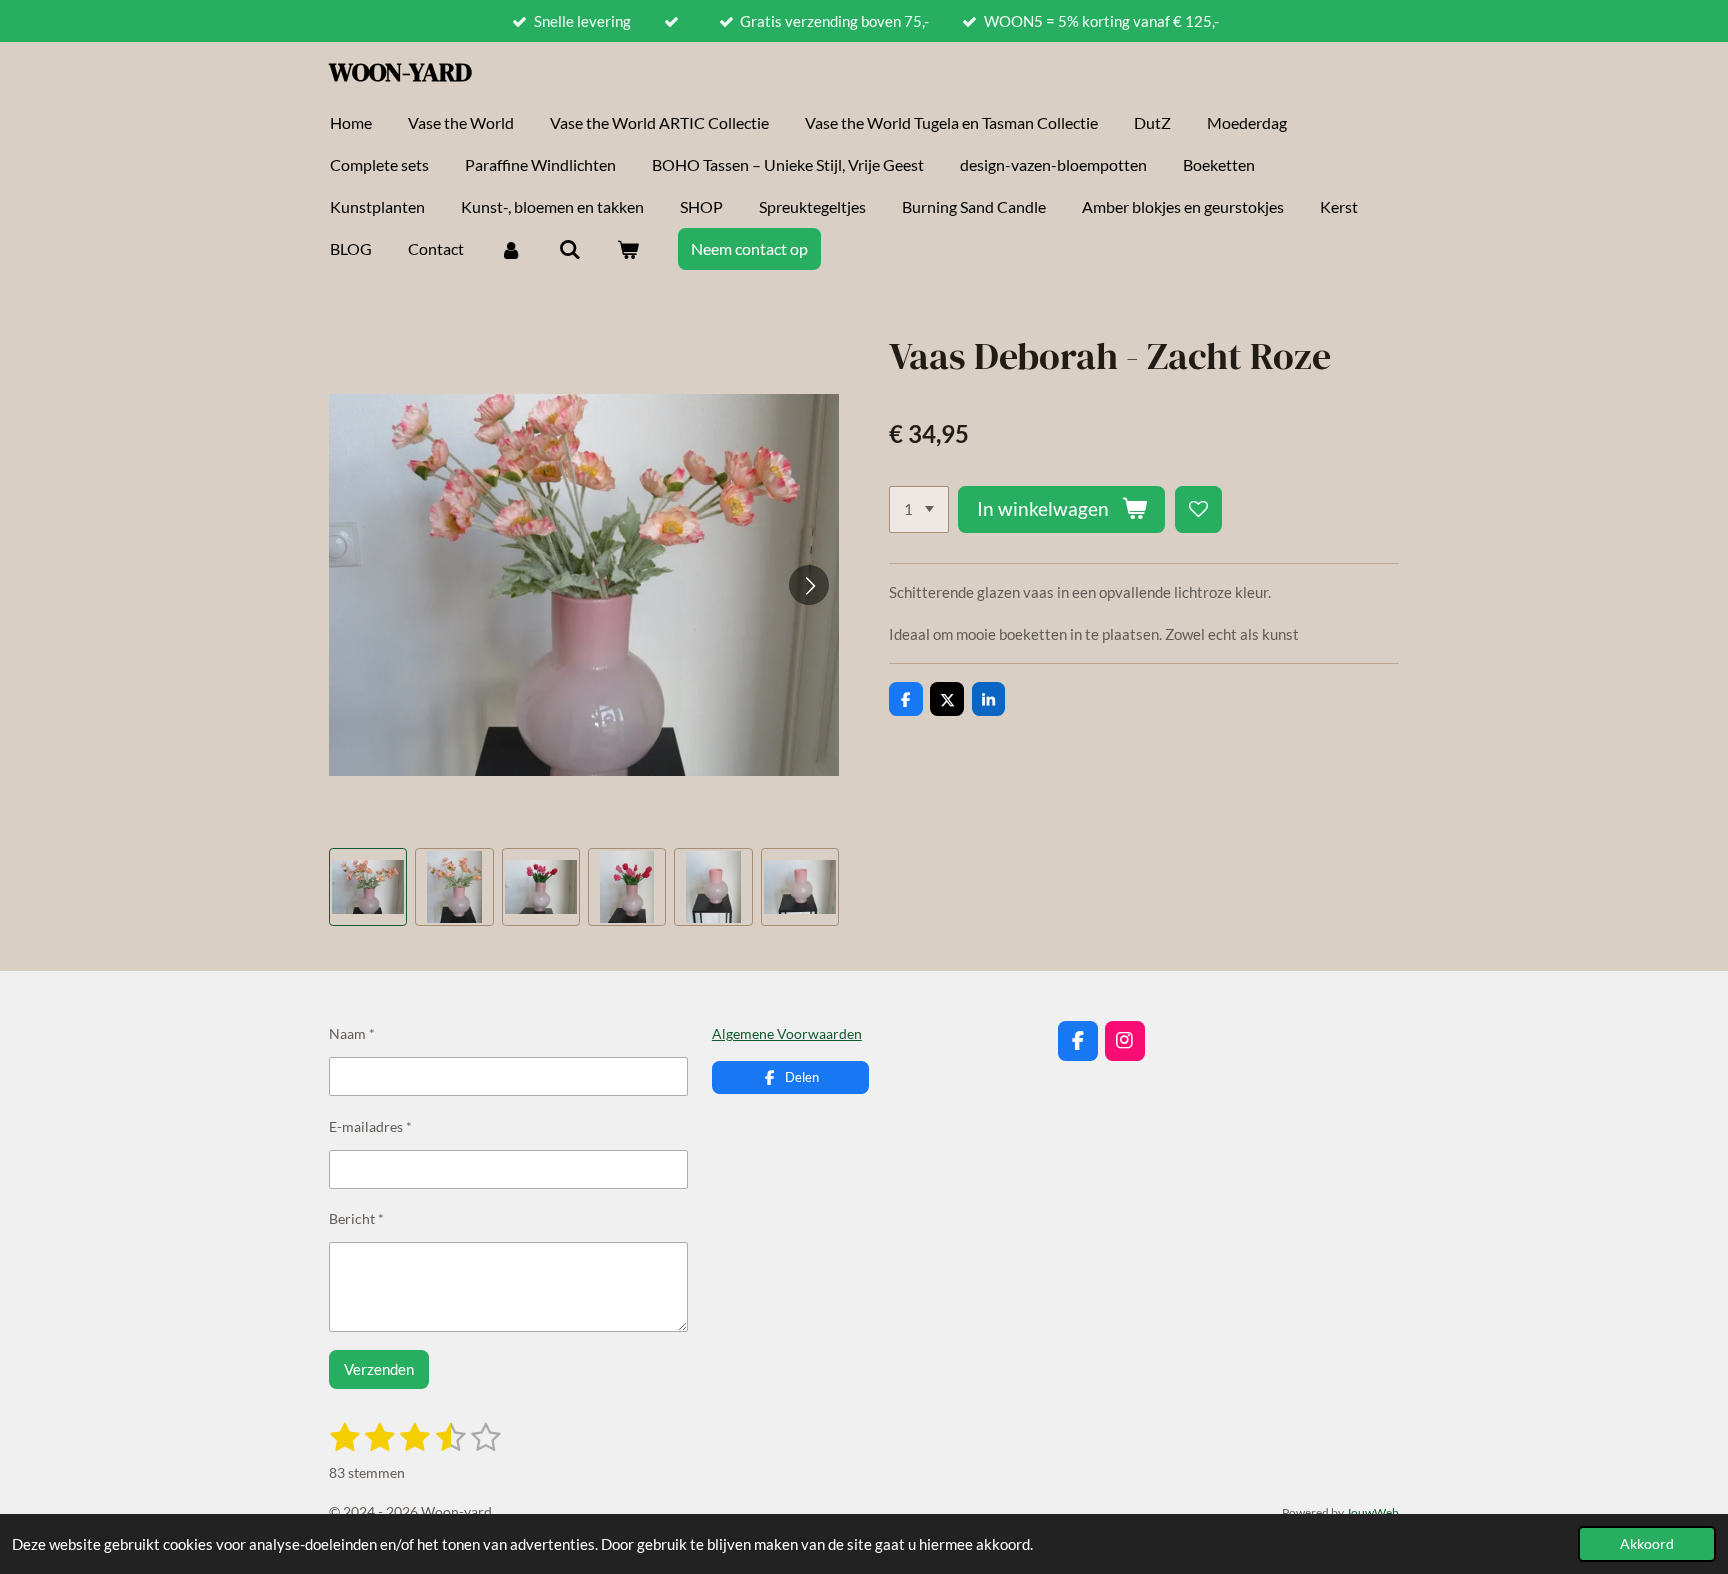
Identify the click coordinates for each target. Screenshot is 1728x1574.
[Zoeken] (569, 249)
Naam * (352, 1033)
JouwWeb (1372, 1512)
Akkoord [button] (1647, 1544)
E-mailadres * (370, 1126)
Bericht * (356, 1218)
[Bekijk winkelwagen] (628, 249)
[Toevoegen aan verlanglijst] (1198, 509)
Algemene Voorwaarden (787, 1033)
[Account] (511, 249)
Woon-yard (400, 72)
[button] (368, 887)
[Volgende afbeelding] (809, 585)
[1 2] (919, 509)
